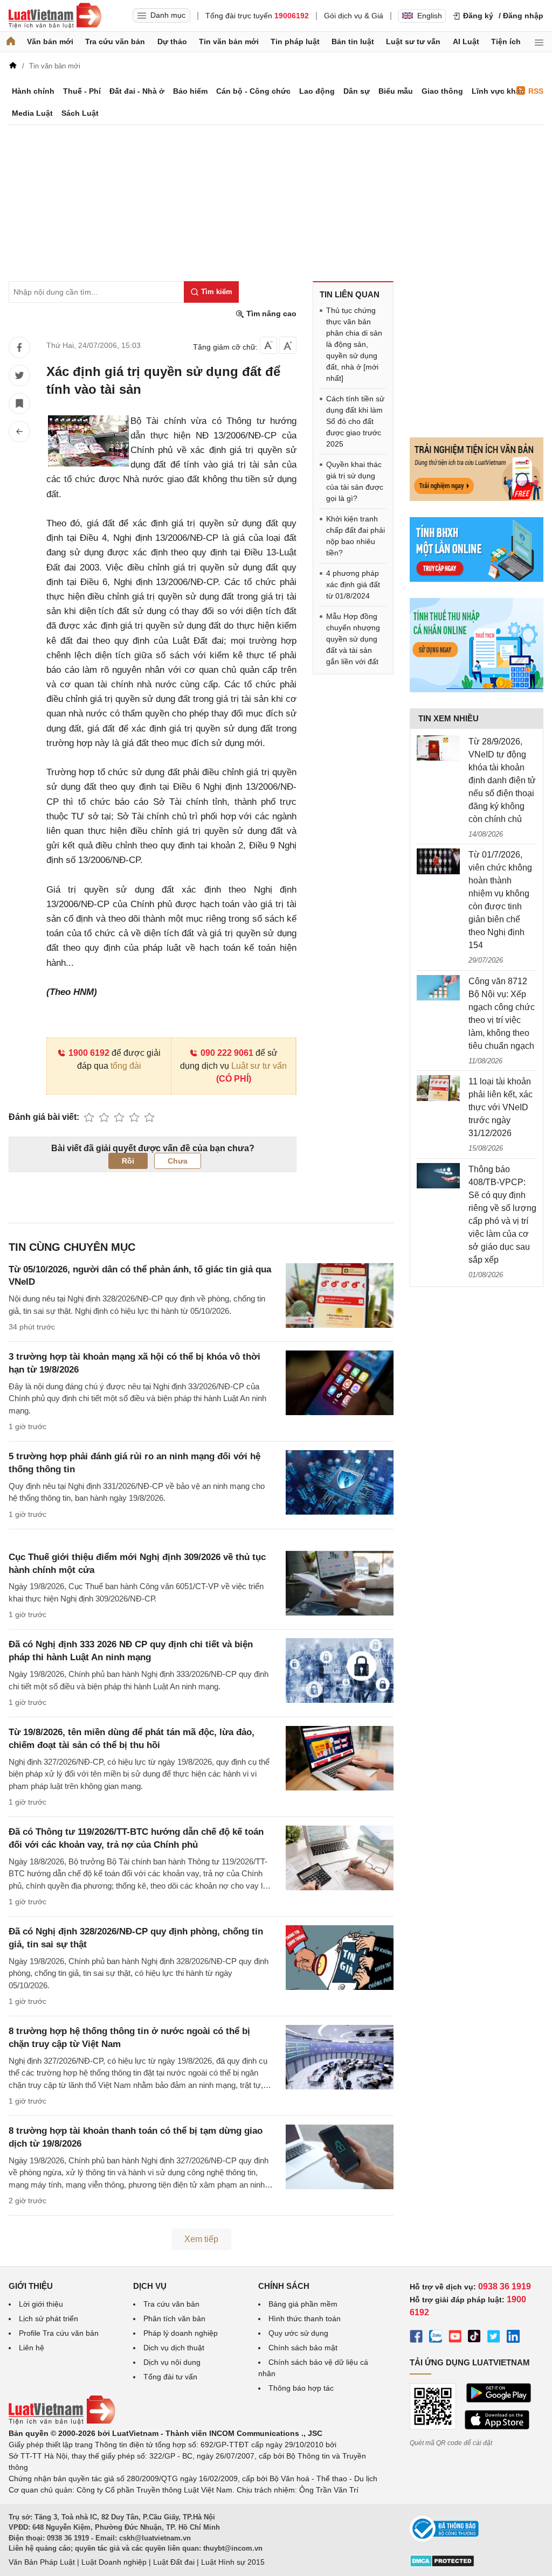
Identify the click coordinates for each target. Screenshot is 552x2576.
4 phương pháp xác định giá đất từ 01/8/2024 (353, 584)
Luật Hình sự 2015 (233, 2562)
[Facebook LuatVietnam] (416, 2338)
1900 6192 (89, 1053)
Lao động (317, 91)
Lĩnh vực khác (498, 91)
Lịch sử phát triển (49, 2319)
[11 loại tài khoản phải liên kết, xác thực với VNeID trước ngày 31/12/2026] (438, 1088)
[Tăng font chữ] (288, 345)
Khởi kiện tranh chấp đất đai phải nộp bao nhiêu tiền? (356, 536)
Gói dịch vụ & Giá (354, 16)
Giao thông (442, 91)
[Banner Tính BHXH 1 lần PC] (477, 579)
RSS (536, 91)
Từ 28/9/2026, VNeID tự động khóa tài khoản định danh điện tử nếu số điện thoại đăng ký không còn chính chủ (502, 780)
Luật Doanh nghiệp (114, 2562)
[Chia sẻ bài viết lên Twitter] (19, 375)
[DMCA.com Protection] (442, 2565)
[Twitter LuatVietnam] (494, 2338)
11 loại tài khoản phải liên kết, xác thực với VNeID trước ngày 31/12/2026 (501, 1107)
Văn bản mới (50, 41)
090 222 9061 (227, 1053)
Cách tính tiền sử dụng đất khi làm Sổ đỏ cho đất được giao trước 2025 (355, 421)
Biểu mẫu (396, 91)
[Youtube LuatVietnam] (455, 2338)
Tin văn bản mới (229, 41)
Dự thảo (172, 41)
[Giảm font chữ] (268, 345)
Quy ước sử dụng (298, 2333)
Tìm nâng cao (270, 314)
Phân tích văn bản (174, 2319)
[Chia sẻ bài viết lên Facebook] (19, 347)
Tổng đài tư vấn (170, 2377)
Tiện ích (506, 41)
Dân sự (357, 91)
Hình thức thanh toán (305, 2319)
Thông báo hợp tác (301, 2388)
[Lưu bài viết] (19, 403)
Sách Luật (80, 113)
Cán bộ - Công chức (253, 91)
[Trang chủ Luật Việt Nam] (55, 16)
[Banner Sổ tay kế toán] (477, 690)
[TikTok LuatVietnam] (474, 2338)
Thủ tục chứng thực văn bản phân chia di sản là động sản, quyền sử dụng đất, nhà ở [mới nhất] (354, 344)
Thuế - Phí (82, 91)
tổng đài (126, 1066)
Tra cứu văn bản (115, 41)
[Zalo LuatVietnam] (436, 2338)
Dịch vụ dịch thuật (174, 2348)
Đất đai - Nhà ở (137, 91)
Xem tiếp (201, 2239)
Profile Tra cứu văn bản (59, 2333)
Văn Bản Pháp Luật (42, 2562)
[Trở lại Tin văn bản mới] (19, 431)
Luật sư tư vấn (413, 41)
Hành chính (33, 91)
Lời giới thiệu (41, 2304)
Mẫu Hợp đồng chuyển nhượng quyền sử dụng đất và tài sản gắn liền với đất (353, 639)
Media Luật (32, 113)
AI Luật (466, 41)
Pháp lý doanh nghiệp (181, 2333)
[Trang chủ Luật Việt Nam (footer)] (62, 2422)
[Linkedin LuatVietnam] (513, 2338)
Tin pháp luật (295, 41)
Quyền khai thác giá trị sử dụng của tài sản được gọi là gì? (355, 481)
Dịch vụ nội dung (172, 2362)
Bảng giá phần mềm (303, 2304)
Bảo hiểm (190, 91)
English (430, 16)
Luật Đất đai (174, 2562)
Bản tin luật (353, 41)
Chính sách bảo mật (303, 2348)
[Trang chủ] (11, 42)
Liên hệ (32, 2348)
